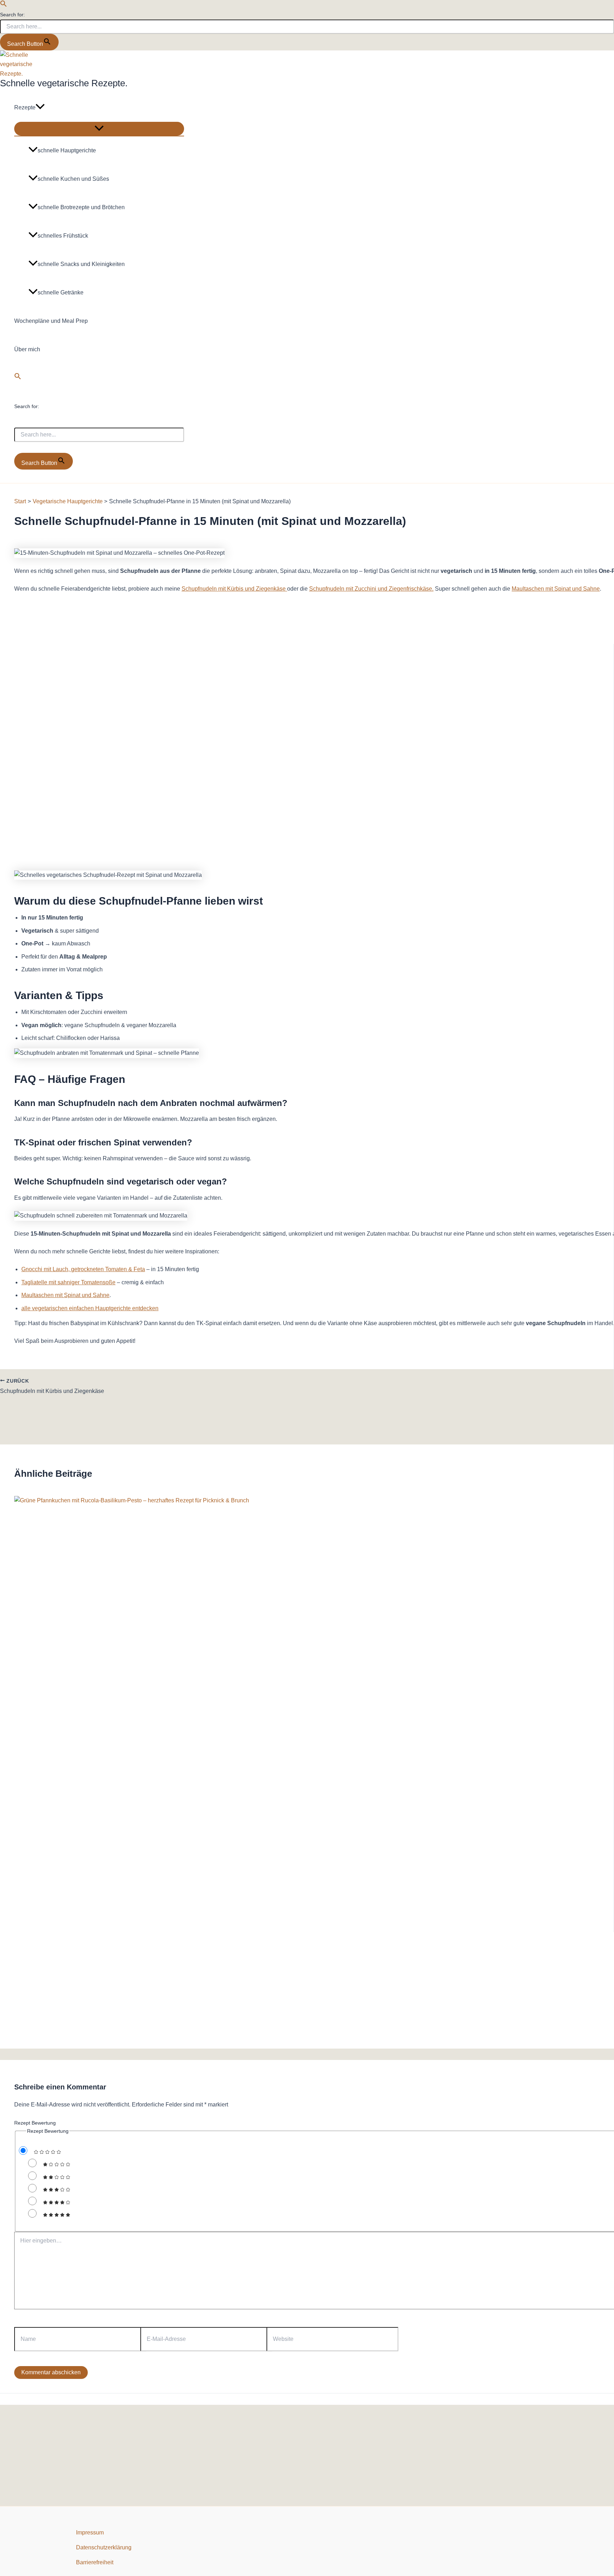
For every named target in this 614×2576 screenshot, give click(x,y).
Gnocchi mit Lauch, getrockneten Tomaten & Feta (83, 1269)
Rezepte (25, 107)
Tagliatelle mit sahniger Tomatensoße (68, 1282)
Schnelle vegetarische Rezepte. (64, 83)
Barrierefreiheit (95, 2562)
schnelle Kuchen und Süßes (73, 179)
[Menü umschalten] (99, 129)
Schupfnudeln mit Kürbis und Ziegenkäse (234, 589)
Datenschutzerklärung (104, 2547)
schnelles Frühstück (63, 236)
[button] (4, 5)
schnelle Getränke (61, 292)
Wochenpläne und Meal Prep (51, 321)
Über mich (27, 349)
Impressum (90, 2532)
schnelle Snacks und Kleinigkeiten (81, 264)
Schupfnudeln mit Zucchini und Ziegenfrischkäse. (371, 589)
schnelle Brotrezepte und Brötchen (81, 207)
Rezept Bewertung (35, 2123)
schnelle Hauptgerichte (67, 150)
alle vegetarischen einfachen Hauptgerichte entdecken (90, 1308)
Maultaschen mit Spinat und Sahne (556, 589)
